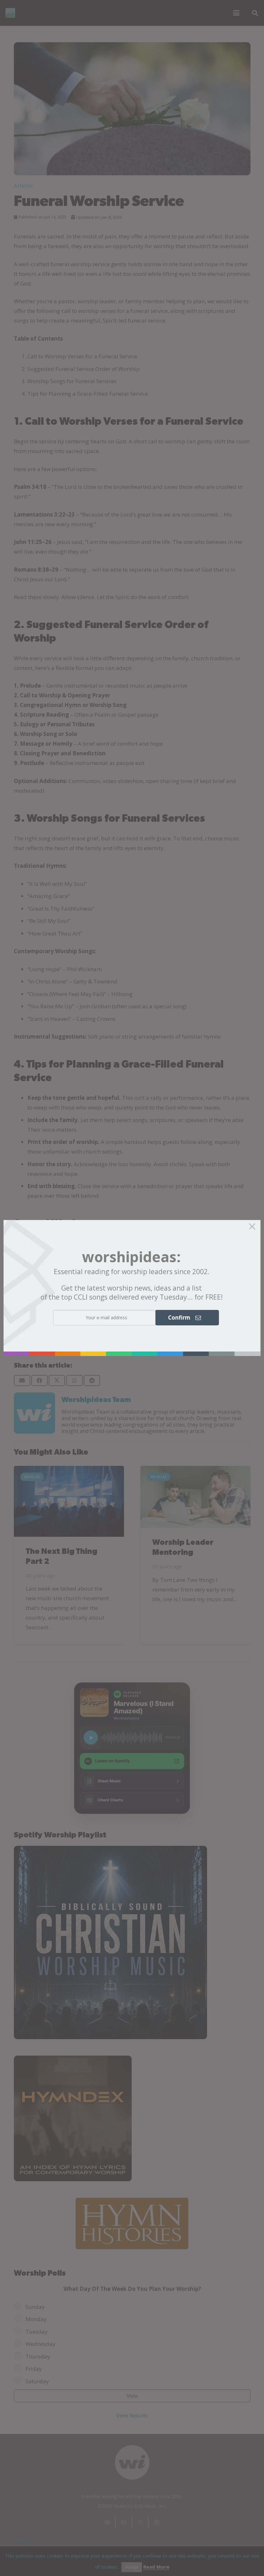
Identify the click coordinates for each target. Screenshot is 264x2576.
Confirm (182, 1317)
